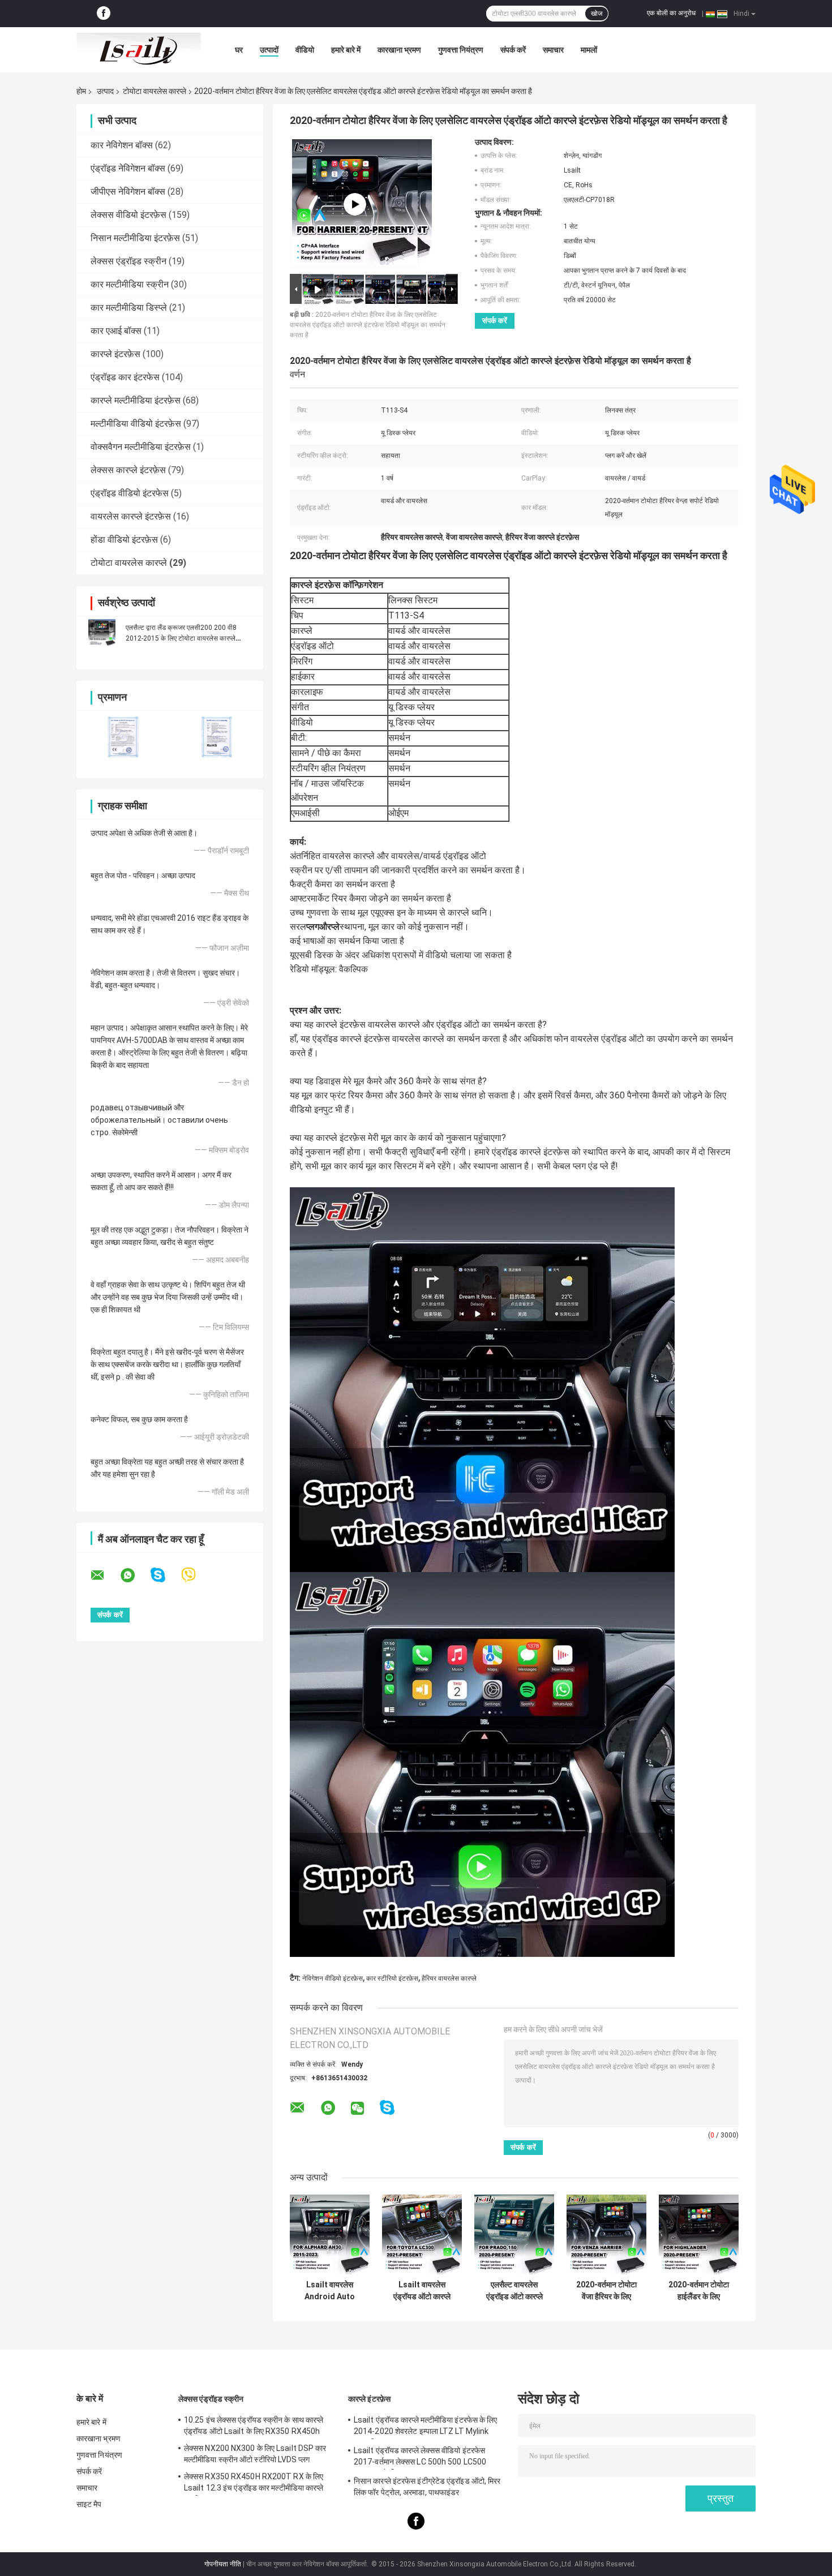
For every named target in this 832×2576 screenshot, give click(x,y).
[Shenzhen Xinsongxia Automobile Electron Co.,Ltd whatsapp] (135, 1575)
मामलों (589, 50)
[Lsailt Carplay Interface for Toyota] (355, 204)
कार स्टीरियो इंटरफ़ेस (392, 1978)
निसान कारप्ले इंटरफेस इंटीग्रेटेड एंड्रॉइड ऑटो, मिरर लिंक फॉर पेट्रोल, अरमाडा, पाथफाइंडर (427, 2487)
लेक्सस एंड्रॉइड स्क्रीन (128, 261)
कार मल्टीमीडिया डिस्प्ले (129, 308)
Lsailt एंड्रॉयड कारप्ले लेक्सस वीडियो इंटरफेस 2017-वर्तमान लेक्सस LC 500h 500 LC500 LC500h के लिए (420, 2458)
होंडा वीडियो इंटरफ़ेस (124, 540)
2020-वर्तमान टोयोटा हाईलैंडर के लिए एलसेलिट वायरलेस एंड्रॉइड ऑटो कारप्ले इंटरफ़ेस (699, 2291)
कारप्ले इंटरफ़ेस (115, 354)
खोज (597, 14)
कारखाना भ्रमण (399, 50)
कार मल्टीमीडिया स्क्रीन (130, 284)
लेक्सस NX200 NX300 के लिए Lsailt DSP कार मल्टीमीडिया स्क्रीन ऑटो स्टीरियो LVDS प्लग (255, 2454)
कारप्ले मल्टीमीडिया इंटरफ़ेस (136, 400)
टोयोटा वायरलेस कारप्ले (155, 91)
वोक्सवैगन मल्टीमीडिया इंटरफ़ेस (141, 447)
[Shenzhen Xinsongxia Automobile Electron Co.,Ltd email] (105, 1575)
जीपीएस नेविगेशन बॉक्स (128, 192)
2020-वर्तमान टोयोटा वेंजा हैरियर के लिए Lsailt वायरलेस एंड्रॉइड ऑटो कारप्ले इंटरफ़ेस (606, 2291)
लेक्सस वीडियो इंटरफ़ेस (128, 215)
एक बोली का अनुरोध (671, 13)
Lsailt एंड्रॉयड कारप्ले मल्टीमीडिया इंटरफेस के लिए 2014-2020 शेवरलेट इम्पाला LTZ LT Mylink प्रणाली (426, 2427)
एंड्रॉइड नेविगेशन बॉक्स (128, 168)
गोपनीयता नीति (223, 2564)
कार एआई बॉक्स (116, 331)
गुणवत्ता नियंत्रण (461, 50)
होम (81, 91)
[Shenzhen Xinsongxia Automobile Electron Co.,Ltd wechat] (357, 2109)
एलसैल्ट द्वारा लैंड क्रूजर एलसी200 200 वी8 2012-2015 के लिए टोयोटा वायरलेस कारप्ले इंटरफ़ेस (181, 638)
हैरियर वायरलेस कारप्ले (449, 1978)
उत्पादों (269, 50)
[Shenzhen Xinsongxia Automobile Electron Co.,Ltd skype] (165, 1575)
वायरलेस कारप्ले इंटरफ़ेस (131, 516)
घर (239, 50)
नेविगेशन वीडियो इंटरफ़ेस (333, 1978)
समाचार (553, 50)
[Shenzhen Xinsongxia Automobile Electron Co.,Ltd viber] (196, 1575)
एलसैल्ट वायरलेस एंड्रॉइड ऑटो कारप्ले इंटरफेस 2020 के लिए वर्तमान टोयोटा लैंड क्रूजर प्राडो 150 (514, 2291)
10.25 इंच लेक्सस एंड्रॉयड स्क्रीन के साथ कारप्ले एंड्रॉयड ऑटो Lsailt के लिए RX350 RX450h (254, 2425)
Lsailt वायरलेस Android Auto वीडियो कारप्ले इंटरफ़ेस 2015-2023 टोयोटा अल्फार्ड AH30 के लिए (330, 2291)
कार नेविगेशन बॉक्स (122, 145)
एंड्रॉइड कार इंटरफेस (125, 377)
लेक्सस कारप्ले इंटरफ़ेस (128, 470)
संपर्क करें (513, 50)
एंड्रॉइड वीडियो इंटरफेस (130, 493)
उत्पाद (105, 91)
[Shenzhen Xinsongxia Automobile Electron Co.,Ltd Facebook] (104, 14)
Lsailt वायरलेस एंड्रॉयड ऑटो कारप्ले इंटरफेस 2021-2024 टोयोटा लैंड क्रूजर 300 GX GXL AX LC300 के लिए (422, 2291)
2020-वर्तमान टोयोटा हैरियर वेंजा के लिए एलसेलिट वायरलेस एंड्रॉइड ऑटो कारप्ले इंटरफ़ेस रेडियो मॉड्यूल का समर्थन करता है (368, 325)
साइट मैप (89, 2504)
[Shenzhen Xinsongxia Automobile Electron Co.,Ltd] (139, 50)
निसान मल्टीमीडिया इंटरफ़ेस (135, 238)
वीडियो (305, 50)
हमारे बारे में (346, 50)
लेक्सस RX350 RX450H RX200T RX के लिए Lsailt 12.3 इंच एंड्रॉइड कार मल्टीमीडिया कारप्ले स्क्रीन (254, 2484)
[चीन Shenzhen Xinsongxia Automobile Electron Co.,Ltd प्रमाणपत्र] (123, 737)
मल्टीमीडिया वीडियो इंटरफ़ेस (136, 424)
